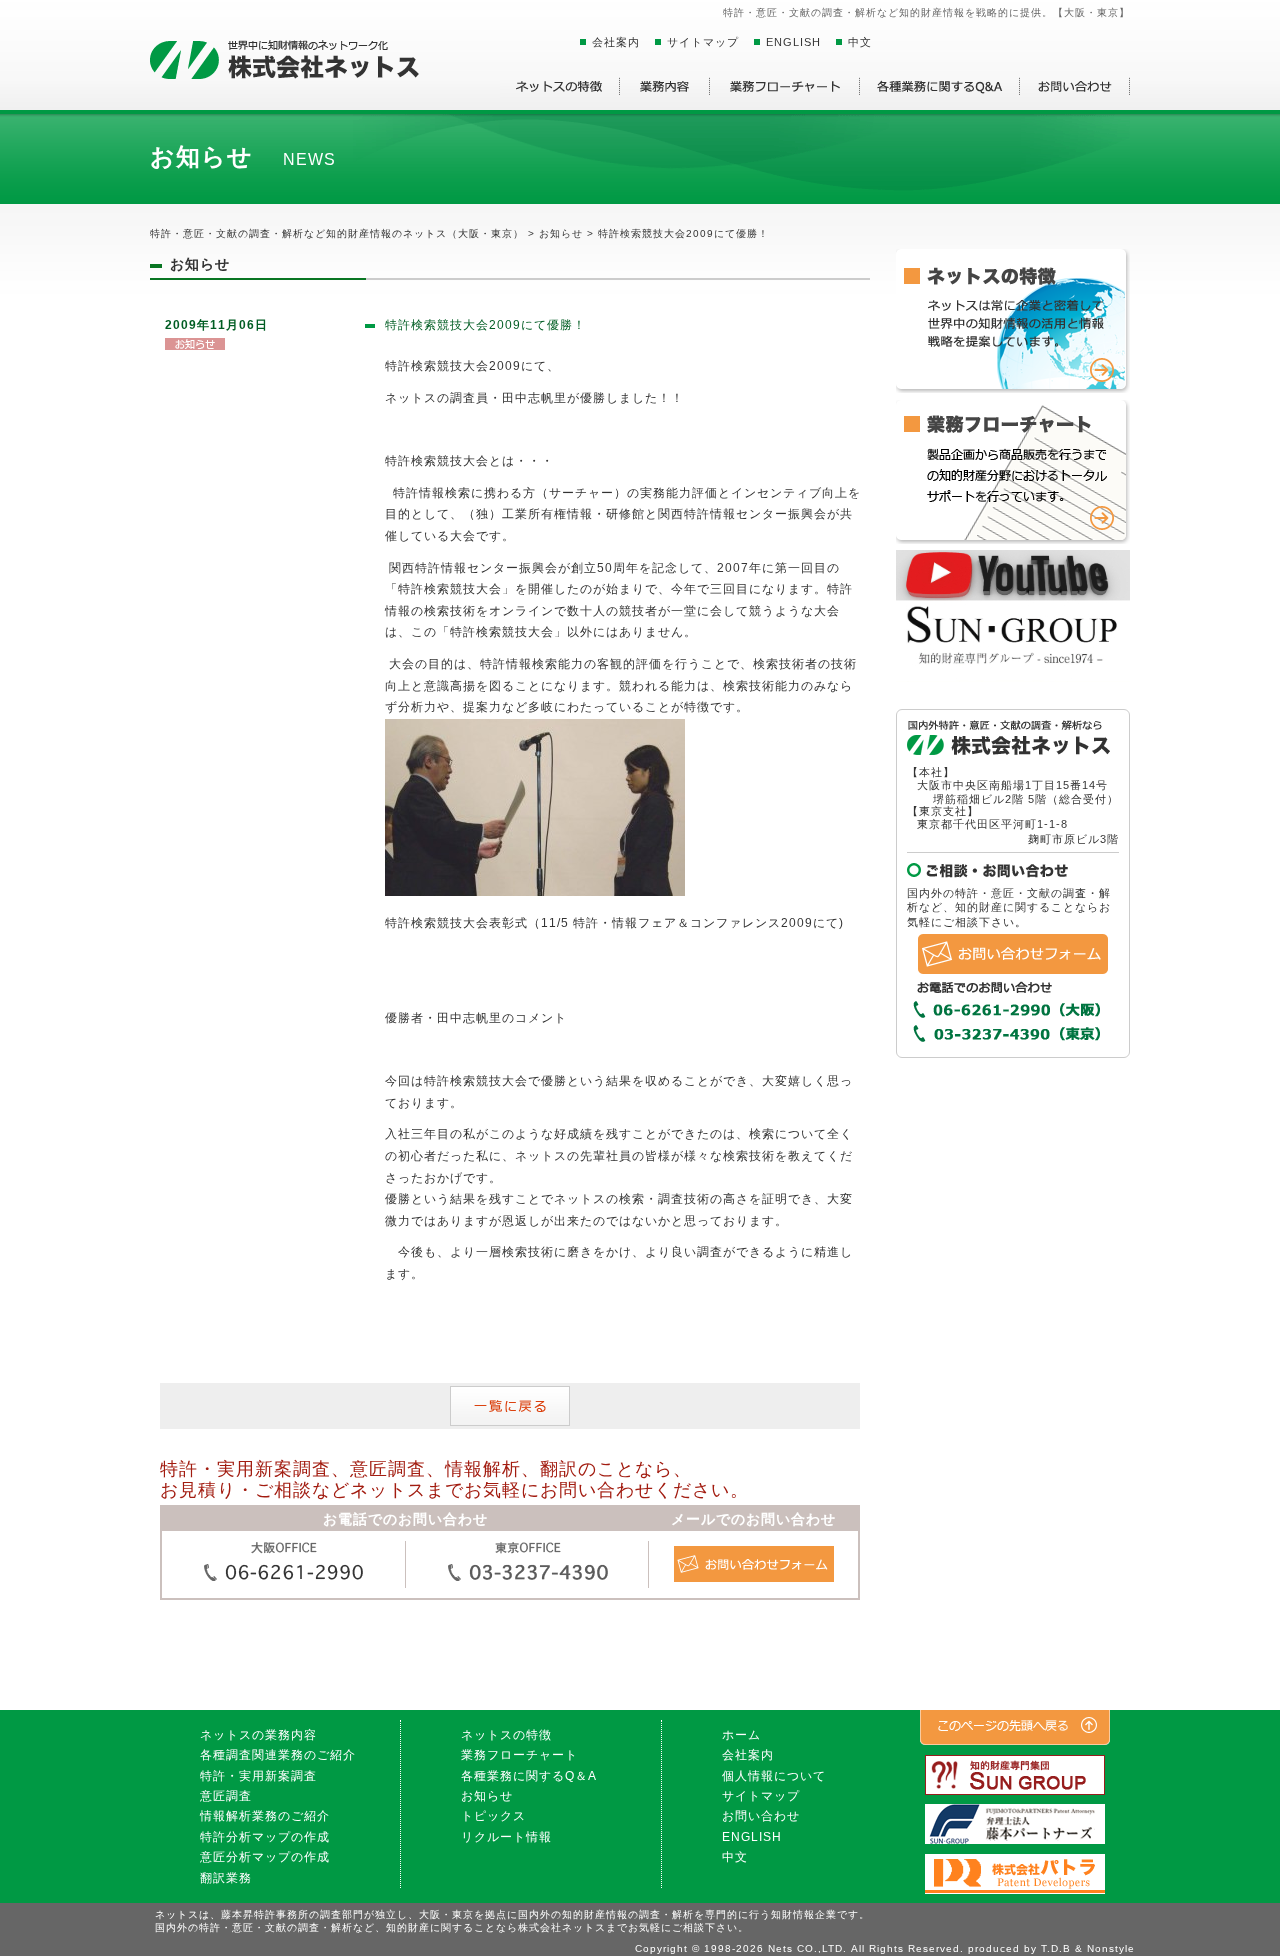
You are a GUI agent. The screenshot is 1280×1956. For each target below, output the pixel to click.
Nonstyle (1111, 1948)
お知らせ (487, 1796)
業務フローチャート (519, 1755)
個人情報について (774, 1776)
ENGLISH (793, 42)
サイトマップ (703, 42)
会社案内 (616, 42)
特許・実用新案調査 (258, 1776)
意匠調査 (226, 1796)
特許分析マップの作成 (265, 1837)
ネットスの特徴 (506, 1735)
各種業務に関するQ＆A (529, 1776)
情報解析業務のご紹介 (265, 1816)
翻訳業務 (226, 1878)
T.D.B (1056, 1948)
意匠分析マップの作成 (265, 1857)
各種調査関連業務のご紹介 (278, 1755)
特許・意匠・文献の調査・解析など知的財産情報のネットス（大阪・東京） (337, 233)
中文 (860, 42)
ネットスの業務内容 (258, 1735)
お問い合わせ (761, 1816)
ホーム (741, 1735)
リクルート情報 (506, 1837)
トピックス (493, 1816)
